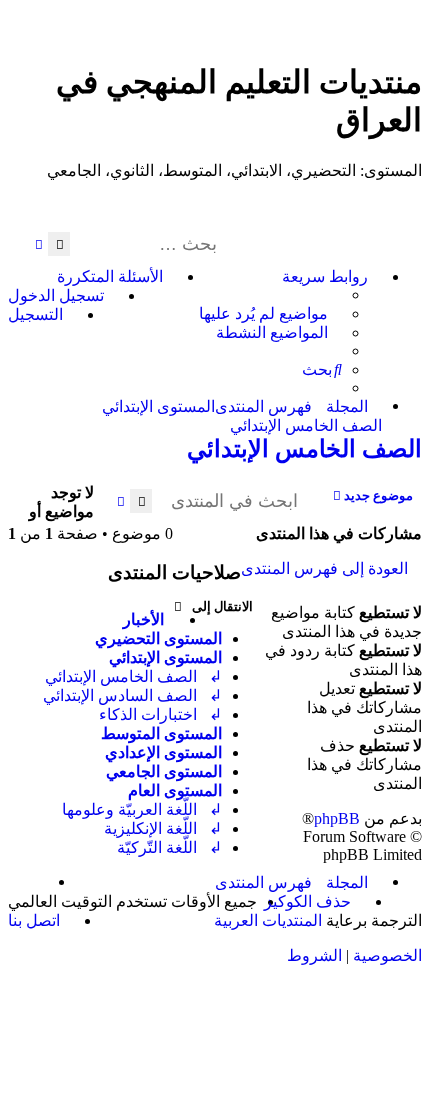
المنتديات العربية (268, 920)
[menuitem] (270, 313)
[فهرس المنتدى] (410, 47)
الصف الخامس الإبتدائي (304, 449)
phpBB (337, 818)
